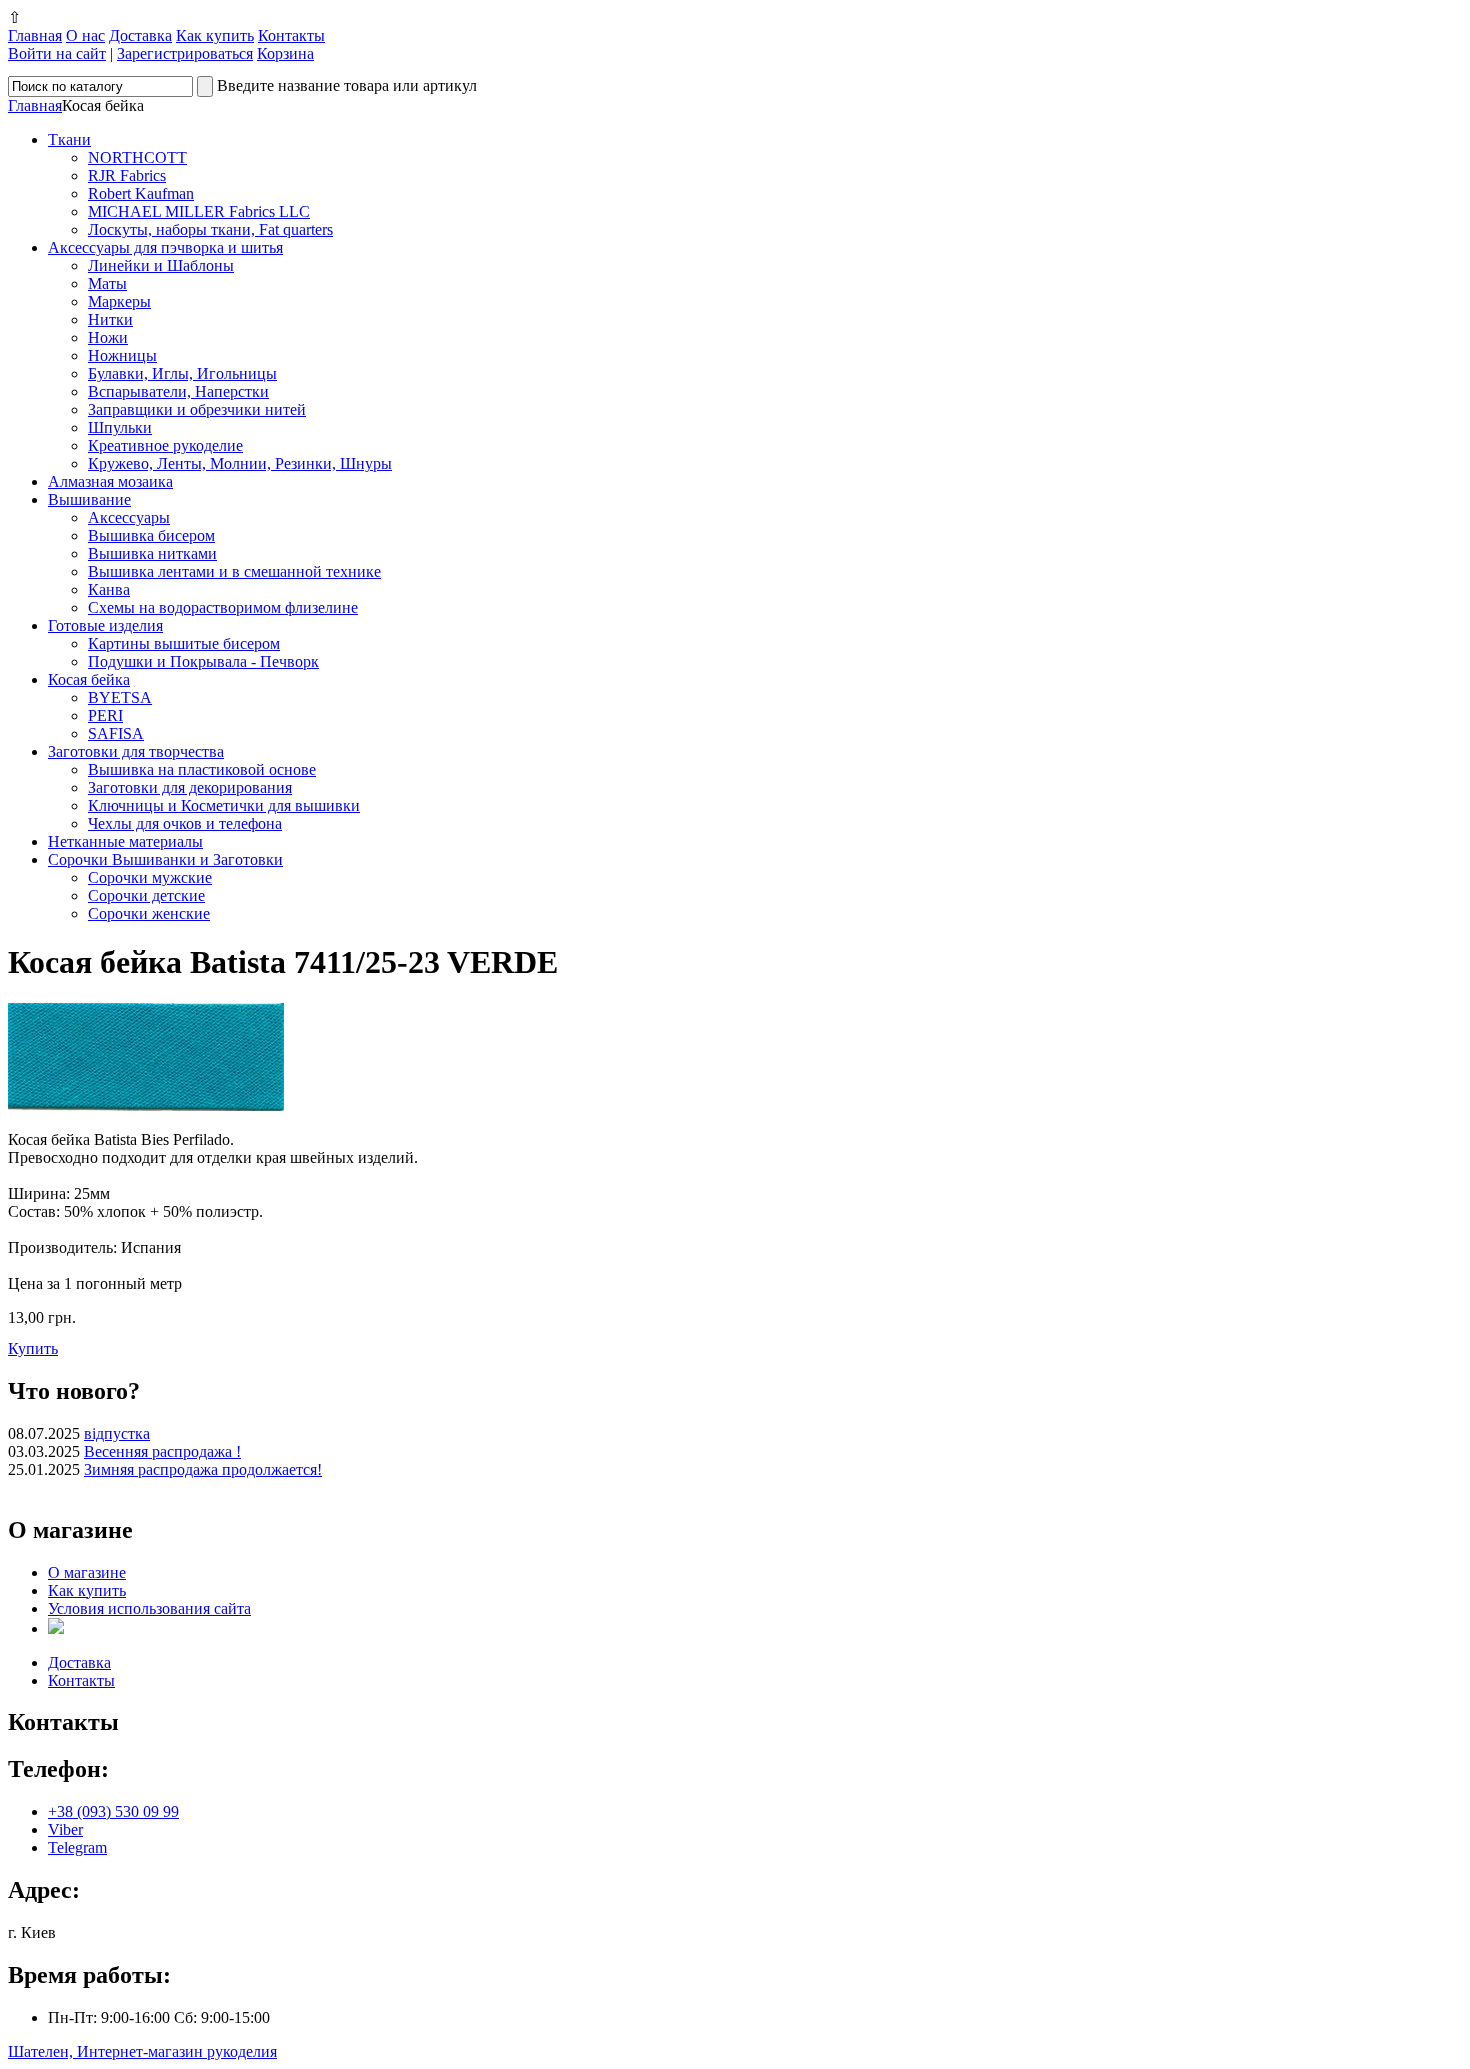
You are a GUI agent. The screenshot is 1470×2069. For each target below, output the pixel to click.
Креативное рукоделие (165, 445)
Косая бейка (89, 679)
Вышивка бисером (151, 535)
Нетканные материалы (125, 841)
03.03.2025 (44, 1451)
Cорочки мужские (150, 877)
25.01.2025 (44, 1469)
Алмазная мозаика (110, 481)
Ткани (69, 139)
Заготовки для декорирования (190, 787)
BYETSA (120, 697)
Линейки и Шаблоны (161, 265)
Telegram (77, 1847)
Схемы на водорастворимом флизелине (223, 607)
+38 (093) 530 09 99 (113, 1811)
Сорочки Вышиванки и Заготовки (165, 859)
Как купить (215, 35)
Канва (109, 589)
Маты (107, 283)
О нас (85, 35)
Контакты (291, 35)
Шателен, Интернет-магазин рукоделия (142, 2051)
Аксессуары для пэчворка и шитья (165, 247)
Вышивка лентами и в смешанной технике (234, 571)
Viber (65, 1829)
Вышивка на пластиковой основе (202, 769)
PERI (105, 715)
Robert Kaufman (141, 193)
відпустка (117, 1433)
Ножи (108, 337)
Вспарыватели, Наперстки (178, 391)
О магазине (87, 1572)
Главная (35, 35)
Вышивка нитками (152, 553)
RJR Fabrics (127, 175)
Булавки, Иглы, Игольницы (182, 373)
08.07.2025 (44, 1433)
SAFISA (116, 733)
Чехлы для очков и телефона (185, 823)
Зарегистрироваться (185, 53)
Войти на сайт (57, 53)
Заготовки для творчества (136, 751)
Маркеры (119, 301)
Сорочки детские (146, 895)
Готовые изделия (105, 625)
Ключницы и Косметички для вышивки (224, 805)
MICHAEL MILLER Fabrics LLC (199, 211)
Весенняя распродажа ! (162, 1451)
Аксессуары (129, 517)
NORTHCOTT (137, 157)
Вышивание (89, 499)
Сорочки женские (149, 913)
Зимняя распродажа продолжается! (203, 1469)
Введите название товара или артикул (347, 85)
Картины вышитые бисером (184, 643)
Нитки (110, 319)
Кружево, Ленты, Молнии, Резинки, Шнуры (240, 463)
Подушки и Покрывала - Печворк (203, 661)
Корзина (285, 53)
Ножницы (122, 355)
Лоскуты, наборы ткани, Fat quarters (210, 229)
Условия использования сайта (149, 1608)
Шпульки (120, 427)
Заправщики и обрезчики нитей (197, 409)
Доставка (140, 35)
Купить (33, 1348)
